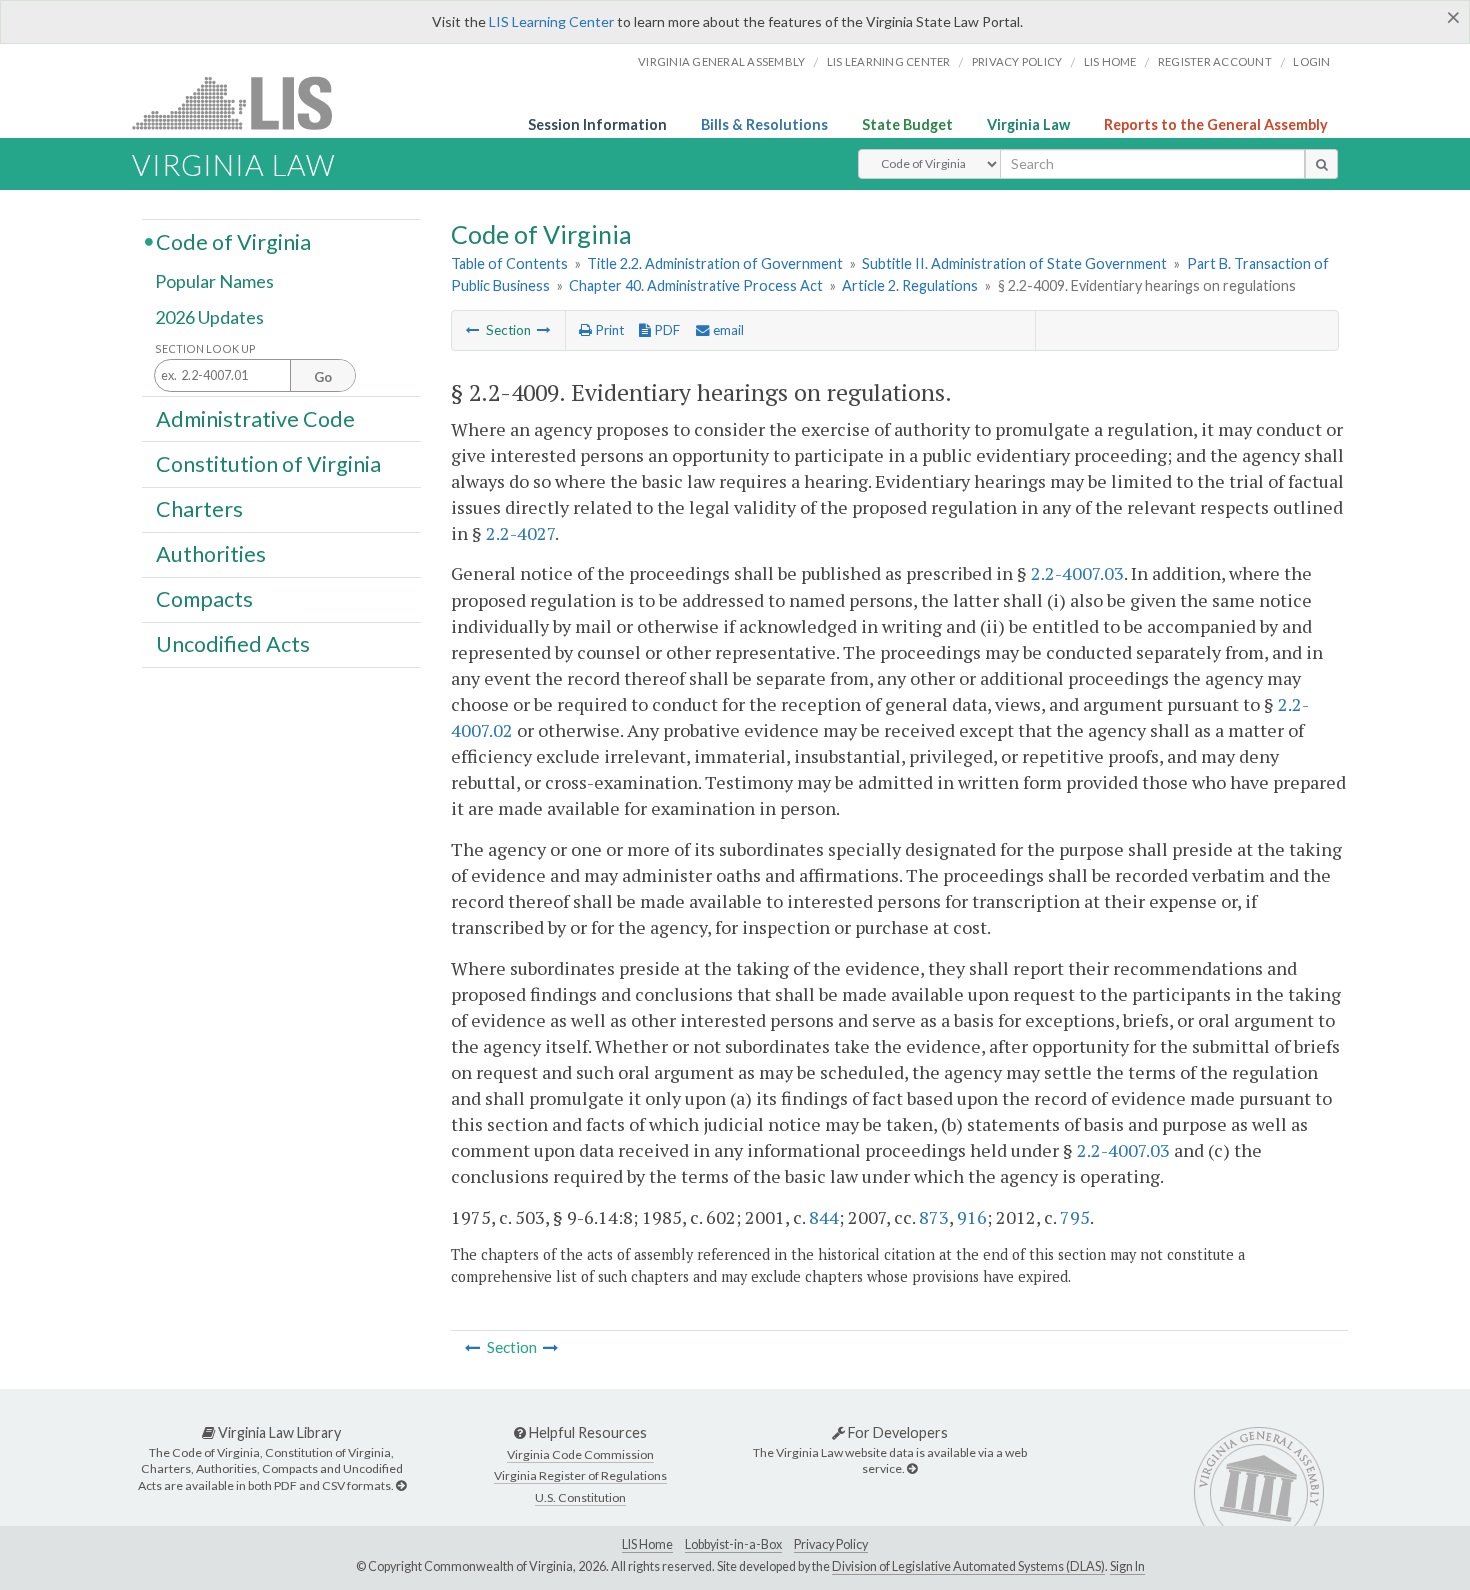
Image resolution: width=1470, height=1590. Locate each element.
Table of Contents (509, 263)
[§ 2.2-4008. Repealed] (473, 330)
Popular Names (214, 282)
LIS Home (647, 1544)
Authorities (211, 554)
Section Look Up (205, 348)
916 (972, 1217)
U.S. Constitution (580, 1497)
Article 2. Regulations (910, 285)
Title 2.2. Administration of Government (715, 263)
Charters (199, 509)
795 (1075, 1217)
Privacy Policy (1017, 61)
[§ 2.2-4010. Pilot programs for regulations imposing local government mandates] (544, 330)
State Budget (907, 124)
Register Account (1215, 61)
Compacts (204, 599)
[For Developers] (912, 1468)
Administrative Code (255, 418)
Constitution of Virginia (268, 463)
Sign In (1127, 1566)
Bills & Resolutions (764, 124)
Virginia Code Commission (580, 1454)
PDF (665, 330)
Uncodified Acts (233, 644)
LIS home (1110, 61)
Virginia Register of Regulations (580, 1475)
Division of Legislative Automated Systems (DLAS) (968, 1566)
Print (608, 330)
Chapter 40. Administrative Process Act (696, 285)
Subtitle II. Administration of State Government (1014, 263)
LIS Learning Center (551, 21)
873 (934, 1217)
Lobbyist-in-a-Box (733, 1544)
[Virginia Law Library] (401, 1485)
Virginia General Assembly (721, 61)
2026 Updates (209, 317)
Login (1311, 61)
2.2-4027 (520, 533)
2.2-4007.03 (1077, 573)
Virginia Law (1028, 124)
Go (323, 377)
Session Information (597, 124)
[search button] (1321, 164)
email (727, 330)
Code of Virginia (233, 241)
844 (824, 1217)
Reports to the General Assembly (1216, 124)
